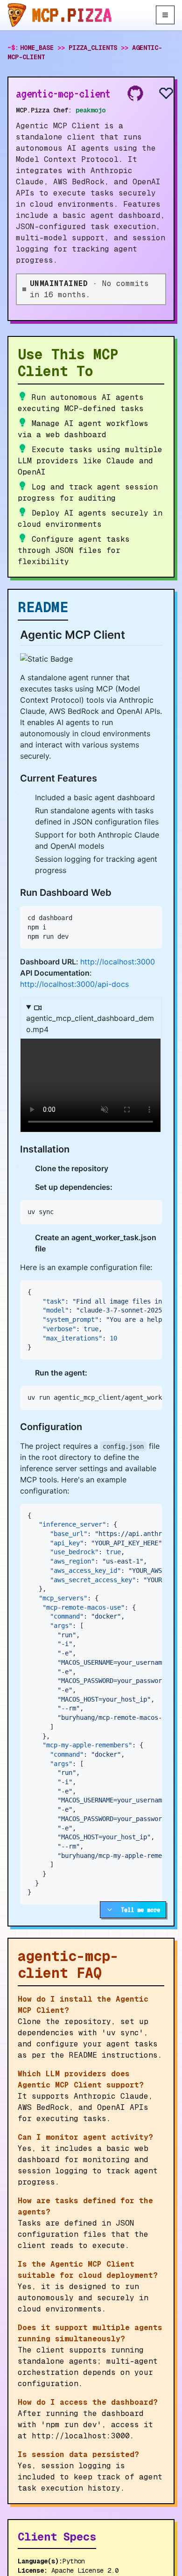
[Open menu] (165, 15)
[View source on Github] (135, 93)
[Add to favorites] (159, 93)
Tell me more (140, 1910)
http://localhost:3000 (118, 962)
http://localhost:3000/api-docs (74, 984)
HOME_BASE (37, 48)
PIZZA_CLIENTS (93, 48)
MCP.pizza (72, 15)
